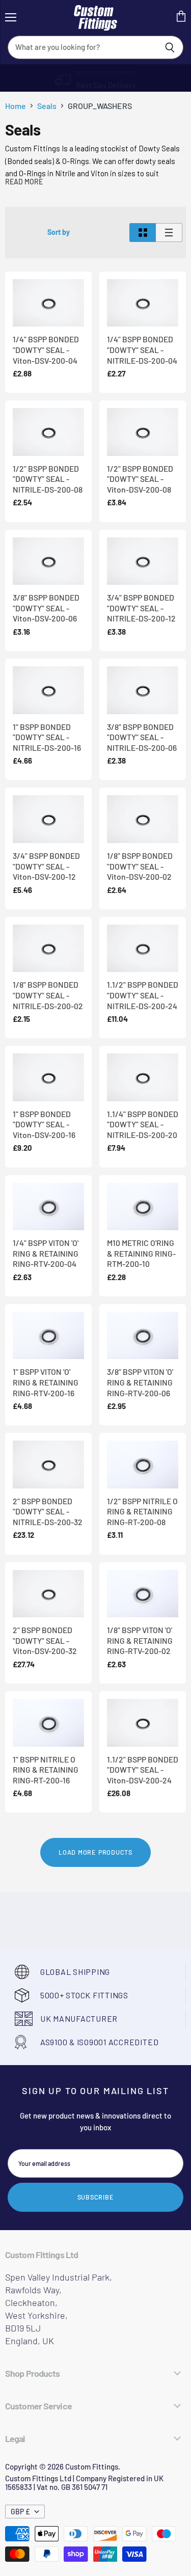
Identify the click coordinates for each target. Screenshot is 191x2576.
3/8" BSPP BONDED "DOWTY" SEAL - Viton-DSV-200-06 (46, 608)
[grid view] (143, 233)
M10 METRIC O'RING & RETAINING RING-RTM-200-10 (141, 1253)
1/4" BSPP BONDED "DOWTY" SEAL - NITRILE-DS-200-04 (142, 349)
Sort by (59, 232)
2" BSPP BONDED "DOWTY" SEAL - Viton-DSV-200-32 (45, 1640)
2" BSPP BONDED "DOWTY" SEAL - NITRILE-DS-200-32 (48, 1511)
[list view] (169, 233)
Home (16, 106)
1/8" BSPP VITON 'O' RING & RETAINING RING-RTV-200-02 (140, 1640)
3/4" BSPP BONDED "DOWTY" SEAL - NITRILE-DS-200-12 (141, 608)
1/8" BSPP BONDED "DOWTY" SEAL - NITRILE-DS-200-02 (48, 995)
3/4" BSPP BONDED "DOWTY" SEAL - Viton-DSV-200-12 (46, 866)
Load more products (95, 1852)
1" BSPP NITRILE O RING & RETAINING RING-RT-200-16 (46, 1770)
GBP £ (20, 2512)
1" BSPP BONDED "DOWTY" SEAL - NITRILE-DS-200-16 (47, 737)
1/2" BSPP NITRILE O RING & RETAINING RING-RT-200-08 (142, 1511)
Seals (47, 106)
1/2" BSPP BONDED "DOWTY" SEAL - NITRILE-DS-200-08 (48, 479)
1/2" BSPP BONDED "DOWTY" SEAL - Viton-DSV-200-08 (140, 479)
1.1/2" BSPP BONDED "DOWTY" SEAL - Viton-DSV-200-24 (143, 1770)
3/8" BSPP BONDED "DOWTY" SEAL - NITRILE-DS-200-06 (142, 737)
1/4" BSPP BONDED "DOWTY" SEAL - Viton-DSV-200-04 (46, 349)
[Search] (170, 47)
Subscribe (96, 2197)
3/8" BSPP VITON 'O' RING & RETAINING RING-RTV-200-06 (140, 1382)
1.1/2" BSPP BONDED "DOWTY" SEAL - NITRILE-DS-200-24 (143, 995)
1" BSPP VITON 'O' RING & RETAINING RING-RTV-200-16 (46, 1382)
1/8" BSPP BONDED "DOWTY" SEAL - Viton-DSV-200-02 (140, 866)
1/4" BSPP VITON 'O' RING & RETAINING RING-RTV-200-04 (46, 1253)
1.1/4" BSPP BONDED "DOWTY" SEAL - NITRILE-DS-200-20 (143, 1124)
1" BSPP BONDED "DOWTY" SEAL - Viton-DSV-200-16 (44, 1124)
